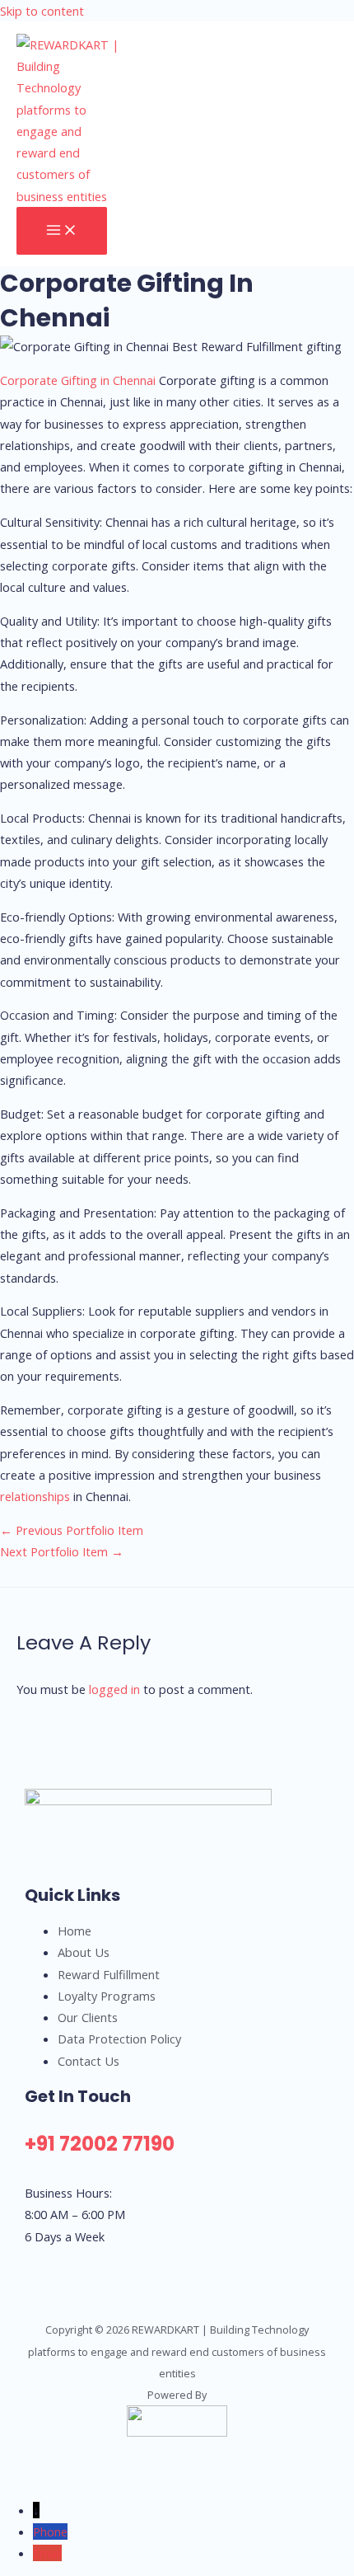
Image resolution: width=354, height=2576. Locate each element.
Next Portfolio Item (62, 1551)
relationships (35, 1496)
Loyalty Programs (107, 1996)
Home (75, 1931)
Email (47, 2553)
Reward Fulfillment (109, 1974)
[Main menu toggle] (62, 231)
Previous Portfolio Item (72, 1530)
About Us (84, 1952)
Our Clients (88, 2017)
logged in (114, 1689)
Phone (50, 2531)
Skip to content (42, 11)
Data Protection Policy (119, 2039)
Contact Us (88, 2061)
